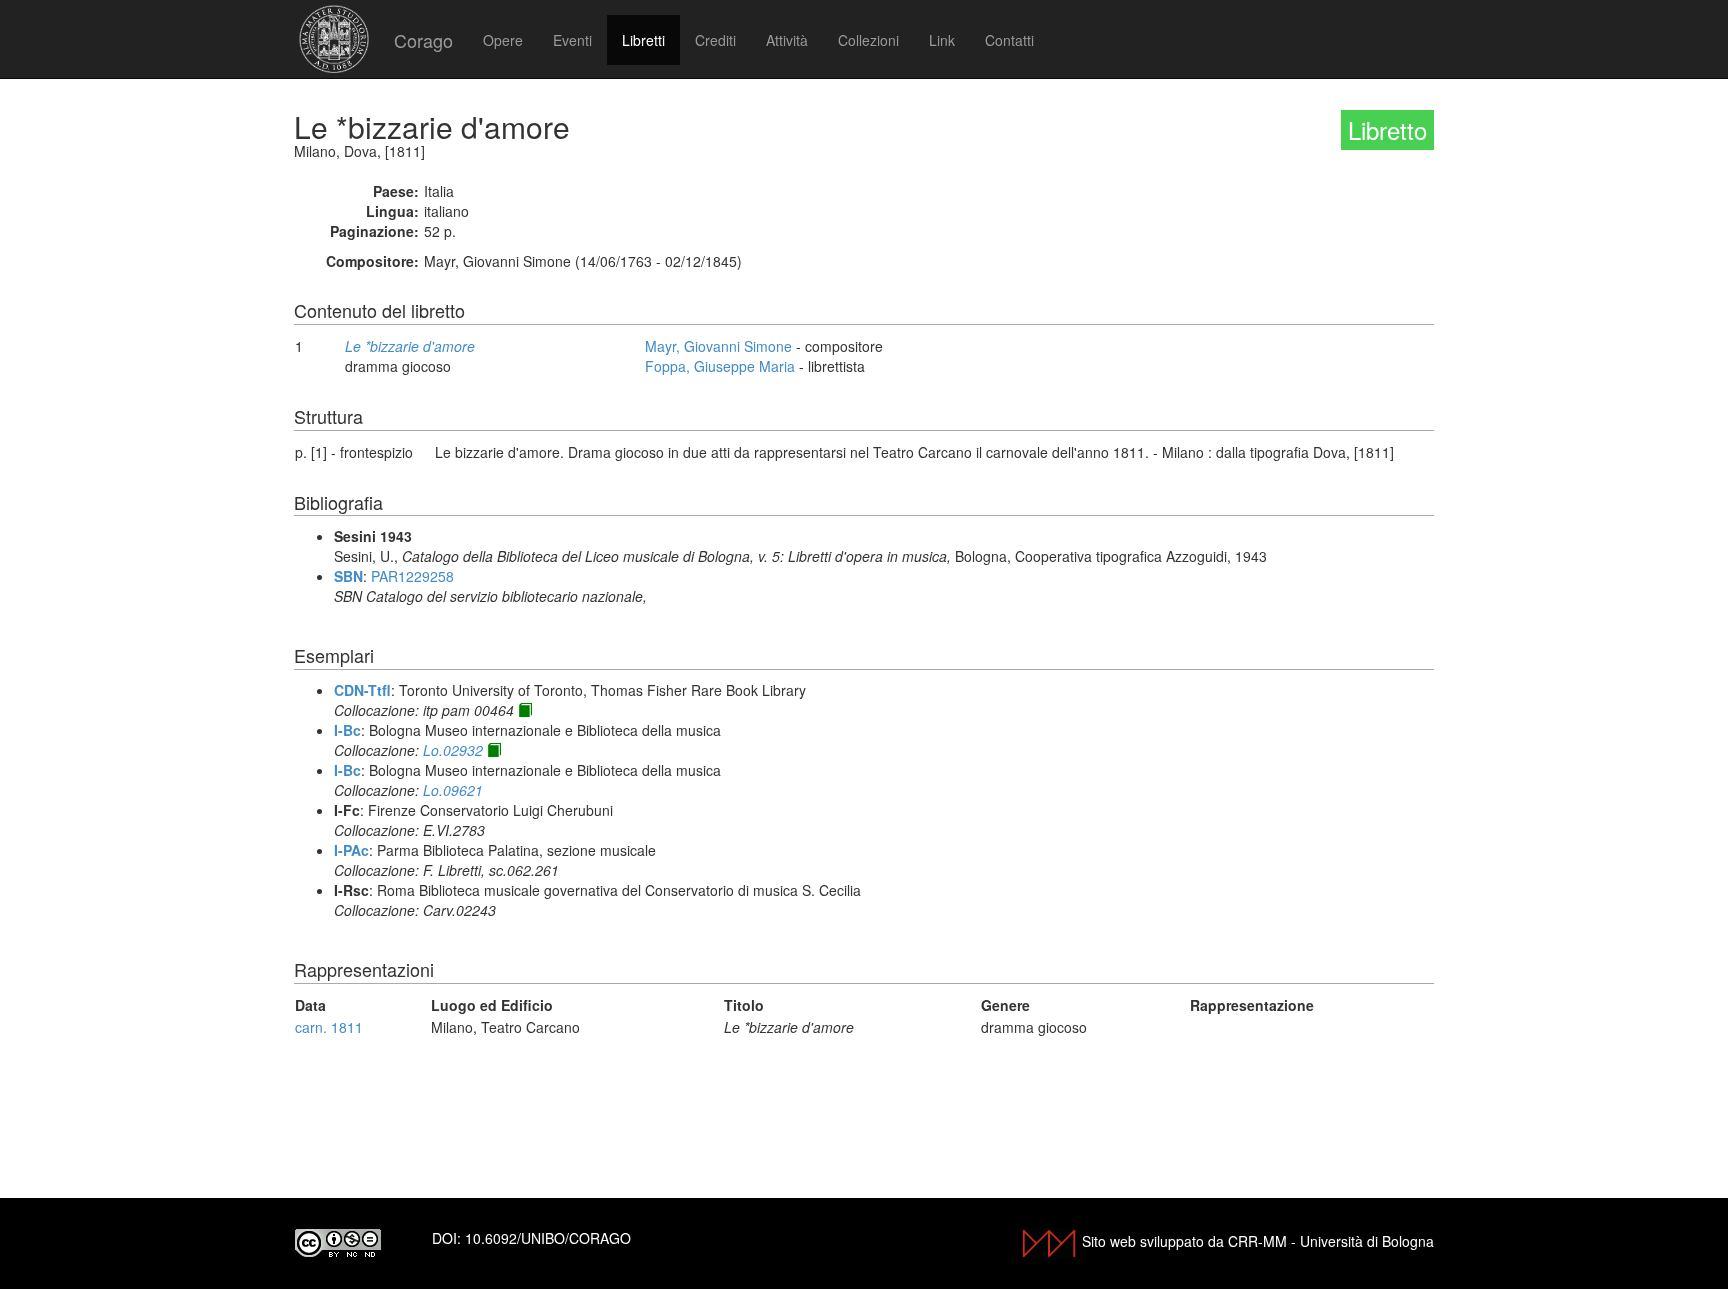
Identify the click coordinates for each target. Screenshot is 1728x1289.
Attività (787, 40)
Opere (503, 40)
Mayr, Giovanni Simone (718, 346)
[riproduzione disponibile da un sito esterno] (525, 710)
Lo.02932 (453, 750)
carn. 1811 (329, 1027)
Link (942, 40)
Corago (423, 40)
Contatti (1009, 40)
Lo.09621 (453, 790)
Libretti (643, 40)
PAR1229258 (412, 576)
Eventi (572, 40)
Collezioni (868, 40)
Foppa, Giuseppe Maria (720, 366)
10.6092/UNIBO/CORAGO (548, 1238)
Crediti (715, 40)
